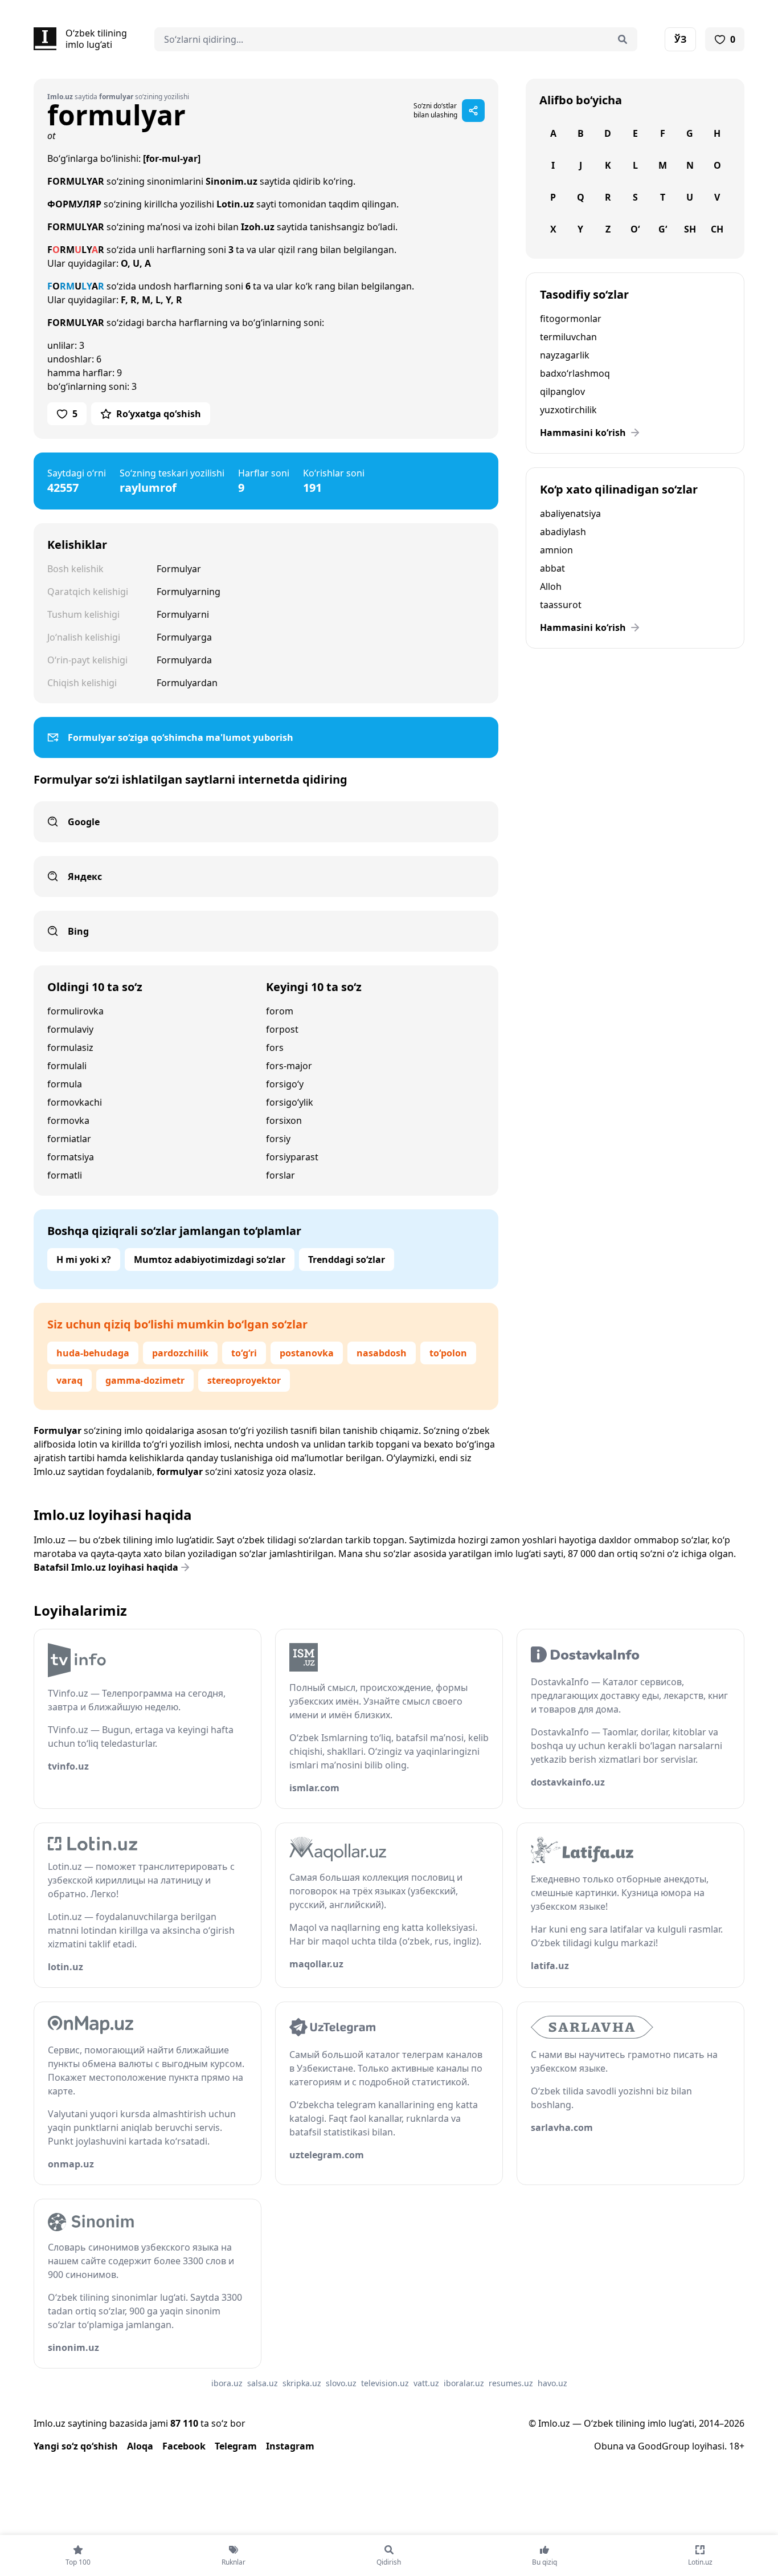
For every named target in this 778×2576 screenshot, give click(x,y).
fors (275, 1047)
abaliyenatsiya (570, 513)
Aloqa (140, 2446)
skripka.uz (302, 2383)
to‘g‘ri (244, 1353)
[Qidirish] (623, 39)
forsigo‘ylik (290, 1102)
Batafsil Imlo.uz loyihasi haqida (106, 1567)
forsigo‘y (285, 1084)
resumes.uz (511, 2383)
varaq (69, 1380)
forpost (282, 1029)
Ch (717, 229)
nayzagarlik (565, 355)
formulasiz (70, 1047)
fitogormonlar (571, 319)
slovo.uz (341, 2383)
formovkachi (75, 1102)
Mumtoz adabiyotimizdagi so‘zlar (210, 1260)
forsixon (284, 1120)
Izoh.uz (258, 227)
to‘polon (448, 1353)
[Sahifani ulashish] (473, 111)
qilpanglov (562, 392)
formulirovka (75, 1011)
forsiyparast (292, 1157)
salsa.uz (263, 2383)
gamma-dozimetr (145, 1380)
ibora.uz (227, 2383)
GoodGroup (664, 2446)
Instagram (290, 2446)
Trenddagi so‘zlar (347, 1260)
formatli (65, 1175)
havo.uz (552, 2383)
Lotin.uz (235, 204)
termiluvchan (568, 337)
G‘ (663, 229)
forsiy (278, 1139)
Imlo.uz (50, 1472)
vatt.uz (426, 2383)
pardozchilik (180, 1353)
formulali (67, 1066)
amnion (556, 550)
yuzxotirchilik (568, 410)
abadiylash (563, 532)
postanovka (307, 1353)
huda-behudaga (93, 1353)
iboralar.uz (464, 2383)
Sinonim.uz (232, 181)
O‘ (635, 229)
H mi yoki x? (84, 1260)
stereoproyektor (244, 1380)
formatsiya (71, 1157)
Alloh (551, 586)
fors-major (289, 1066)
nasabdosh (382, 1353)
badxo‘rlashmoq (575, 373)
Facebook (184, 2446)
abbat (552, 568)
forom (280, 1011)
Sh (690, 229)
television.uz (385, 2383)
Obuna (609, 2446)
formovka (68, 1120)
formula (65, 1084)
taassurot (561, 605)
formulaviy (70, 1029)
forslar (281, 1175)
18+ (737, 2446)
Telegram (236, 2446)
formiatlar (69, 1139)
